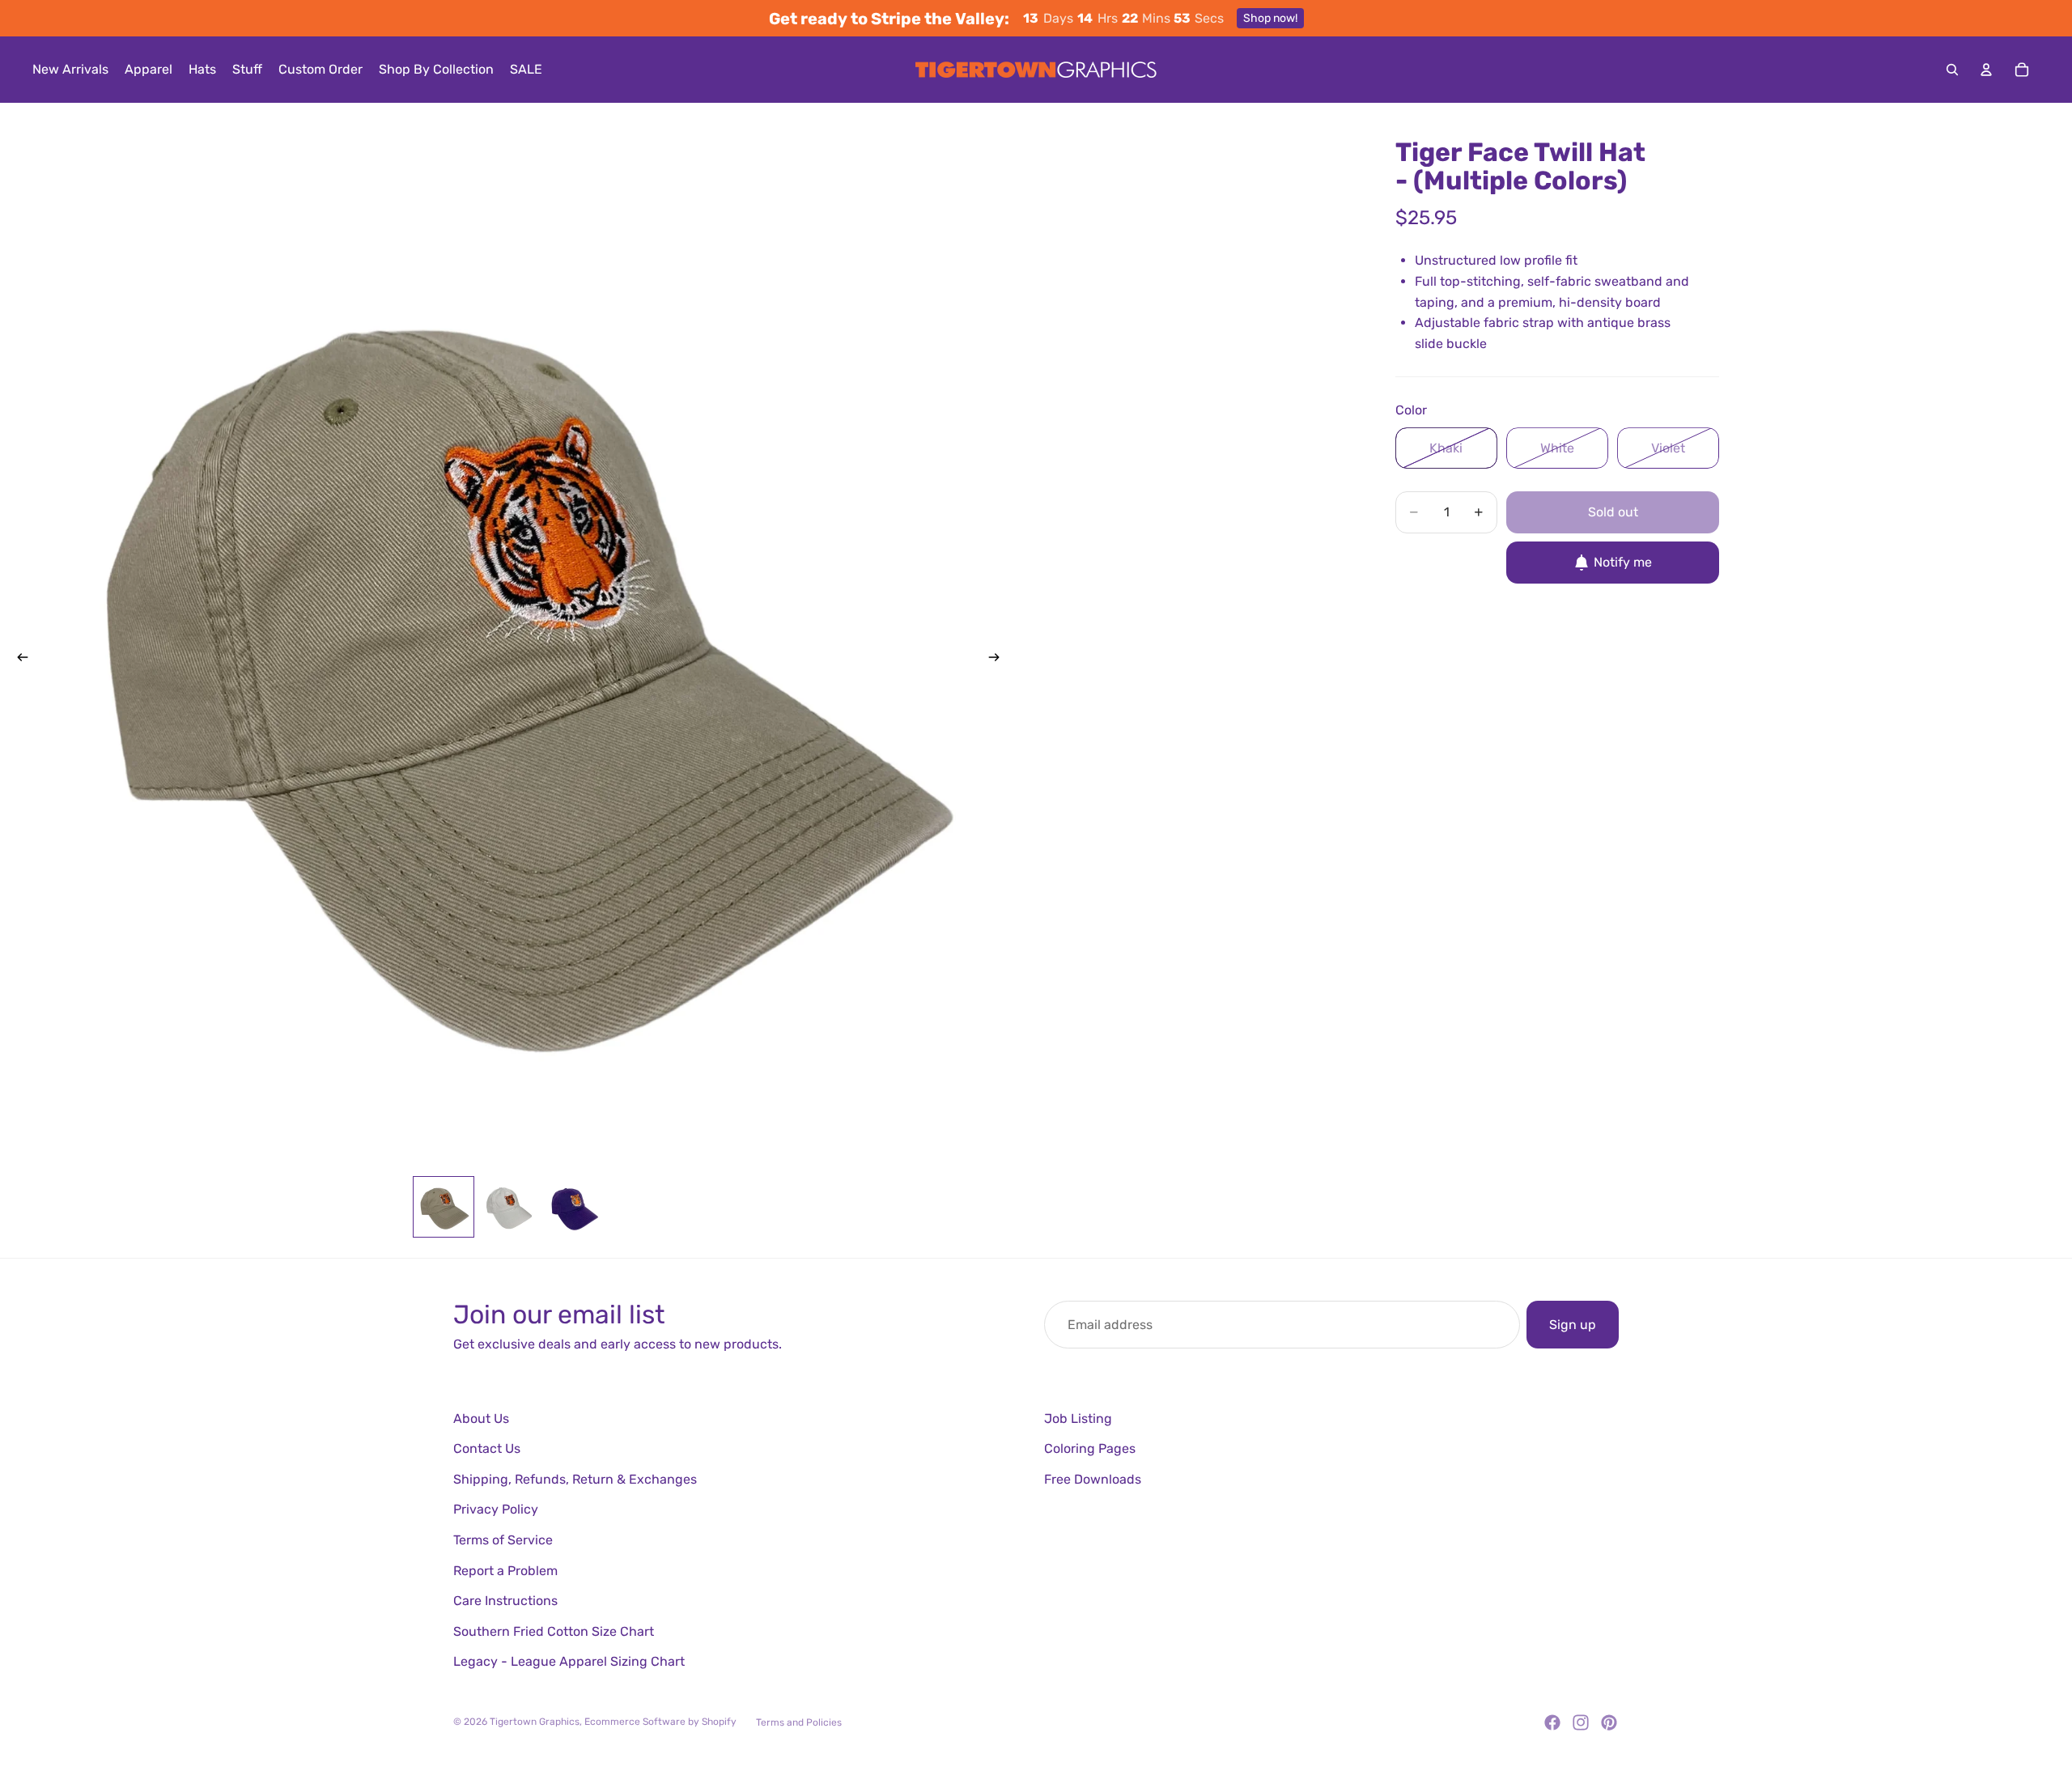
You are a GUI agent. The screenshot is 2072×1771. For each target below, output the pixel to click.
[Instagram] (1581, 1722)
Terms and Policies (799, 1722)
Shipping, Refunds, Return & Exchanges (575, 1479)
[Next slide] (999, 660)
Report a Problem (505, 1571)
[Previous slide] (18, 660)
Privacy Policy (496, 1509)
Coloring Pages (1090, 1448)
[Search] (1952, 70)
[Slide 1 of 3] (444, 1207)
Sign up (1573, 1325)
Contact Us (487, 1448)
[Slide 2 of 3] (508, 1207)
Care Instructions (505, 1601)
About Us (481, 1418)
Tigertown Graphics (535, 1722)
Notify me (1623, 562)
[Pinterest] (1609, 1722)
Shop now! (1270, 18)
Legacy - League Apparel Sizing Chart (569, 1661)
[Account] (1986, 70)
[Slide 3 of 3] (573, 1207)
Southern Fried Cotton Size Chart (554, 1631)
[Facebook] (1552, 1722)
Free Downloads (1093, 1479)
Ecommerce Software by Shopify (660, 1722)
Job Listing (1078, 1418)
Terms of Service (503, 1540)
